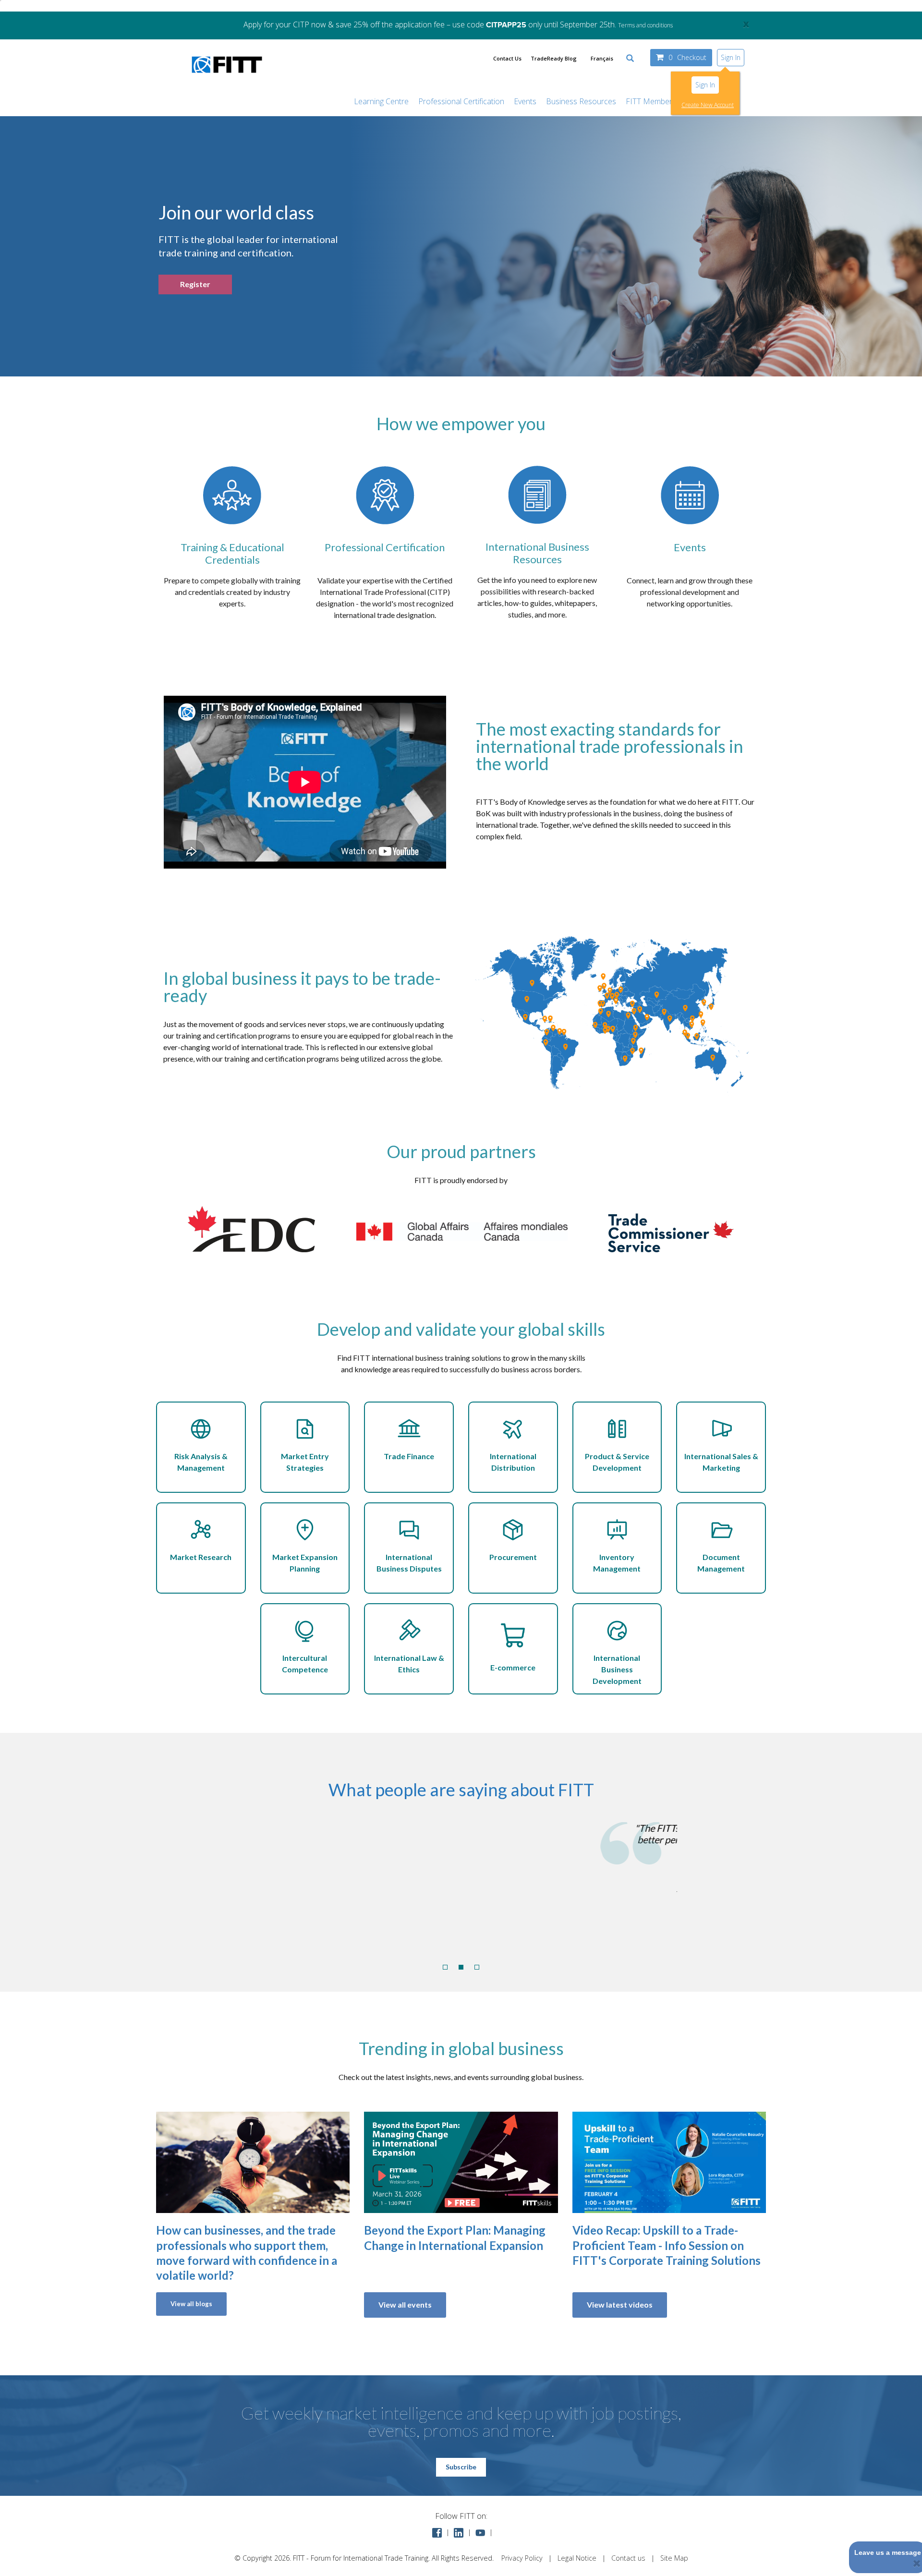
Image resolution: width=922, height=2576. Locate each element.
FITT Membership (656, 101)
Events (525, 101)
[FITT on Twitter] (480, 2532)
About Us (712, 101)
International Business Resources (537, 553)
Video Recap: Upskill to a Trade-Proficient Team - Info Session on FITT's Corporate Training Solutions (667, 2245)
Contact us (628, 2558)
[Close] (917, 2563)
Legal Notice (577, 2558)
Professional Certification (461, 101)
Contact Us (507, 58)
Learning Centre (381, 101)
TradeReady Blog (554, 58)
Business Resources (581, 101)
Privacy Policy (522, 2558)
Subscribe (461, 2467)
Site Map (674, 2558)
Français (602, 58)
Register (195, 284)
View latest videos (620, 2304)
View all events (405, 2304)
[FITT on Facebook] (437, 2532)
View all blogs (191, 2304)
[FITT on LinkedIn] (459, 2532)
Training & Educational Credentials (232, 553)
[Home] (227, 78)
